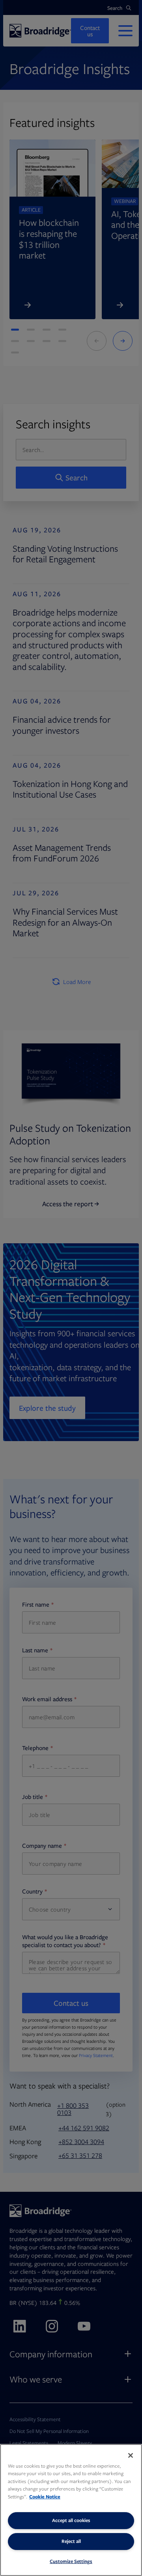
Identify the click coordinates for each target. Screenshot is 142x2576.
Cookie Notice (45, 2497)
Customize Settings (71, 2561)
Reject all (71, 2541)
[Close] (131, 2455)
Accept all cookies (71, 2520)
